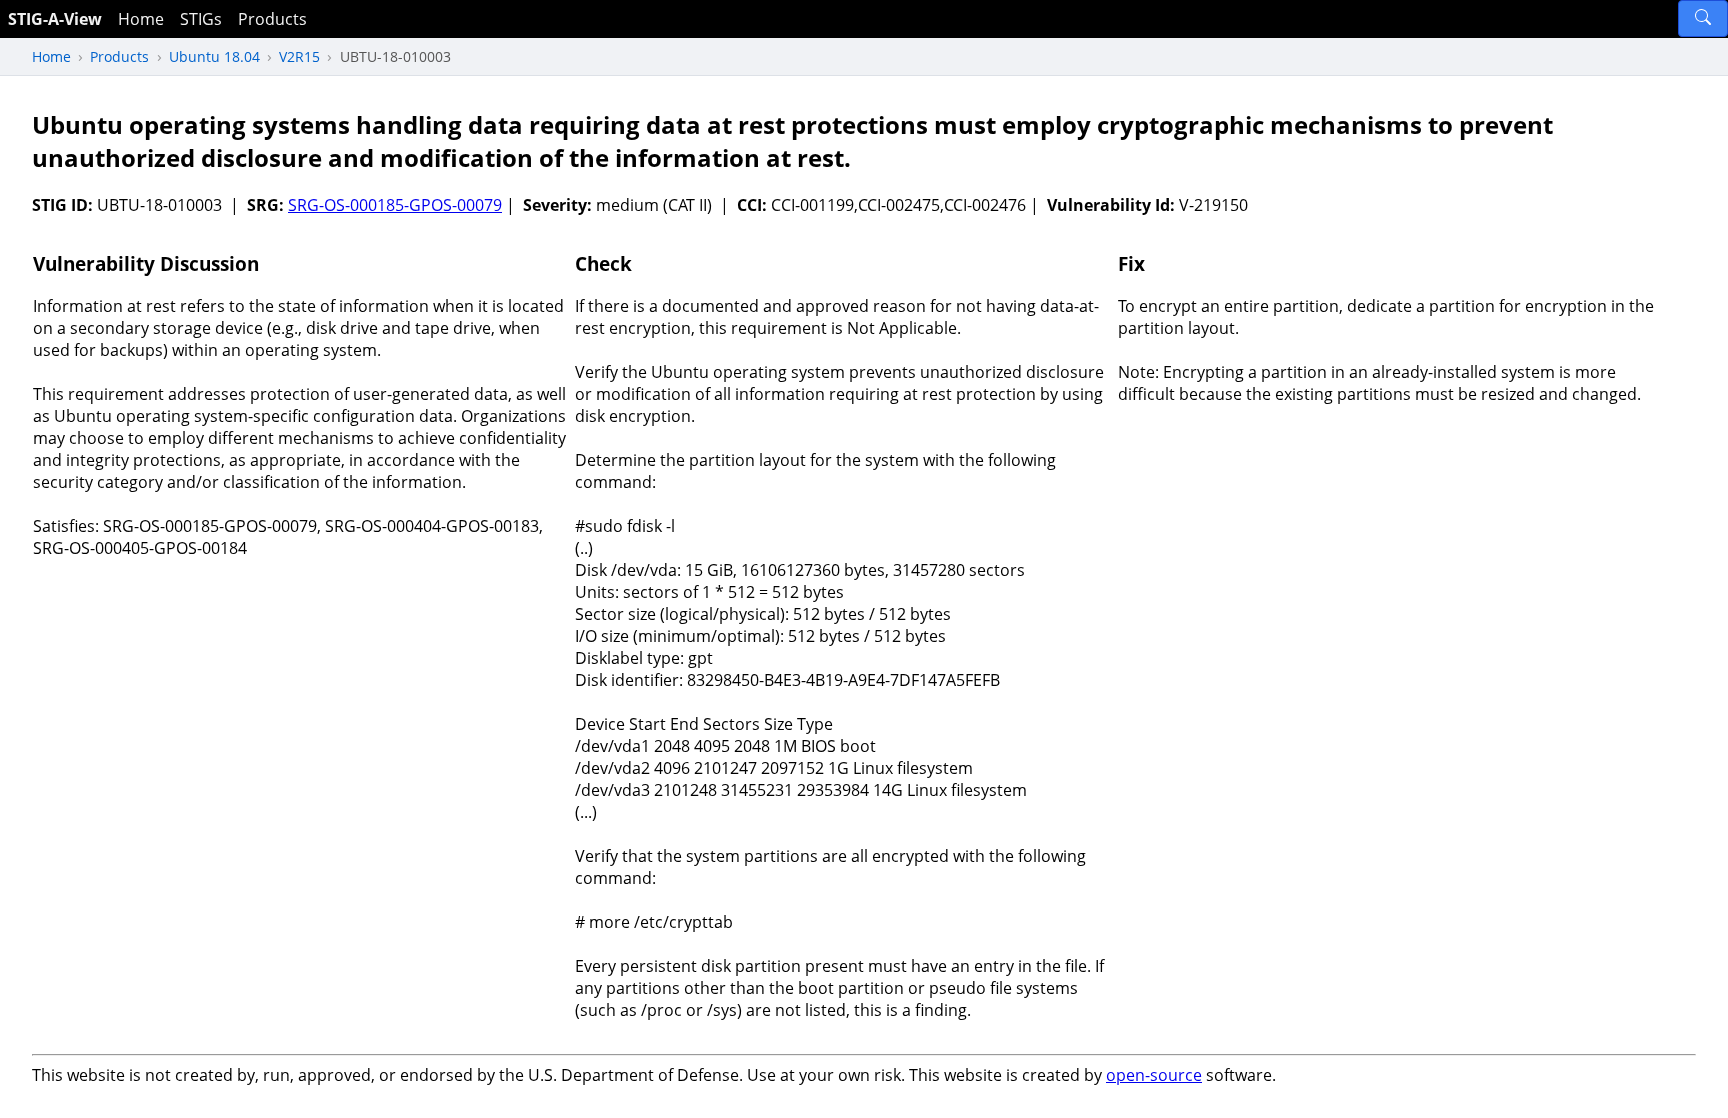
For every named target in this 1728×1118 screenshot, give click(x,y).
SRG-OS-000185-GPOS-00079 (395, 205)
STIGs (201, 19)
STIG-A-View (55, 19)
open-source (1154, 1075)
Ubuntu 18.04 (214, 56)
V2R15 (299, 56)
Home (141, 19)
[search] (1703, 18)
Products (272, 19)
